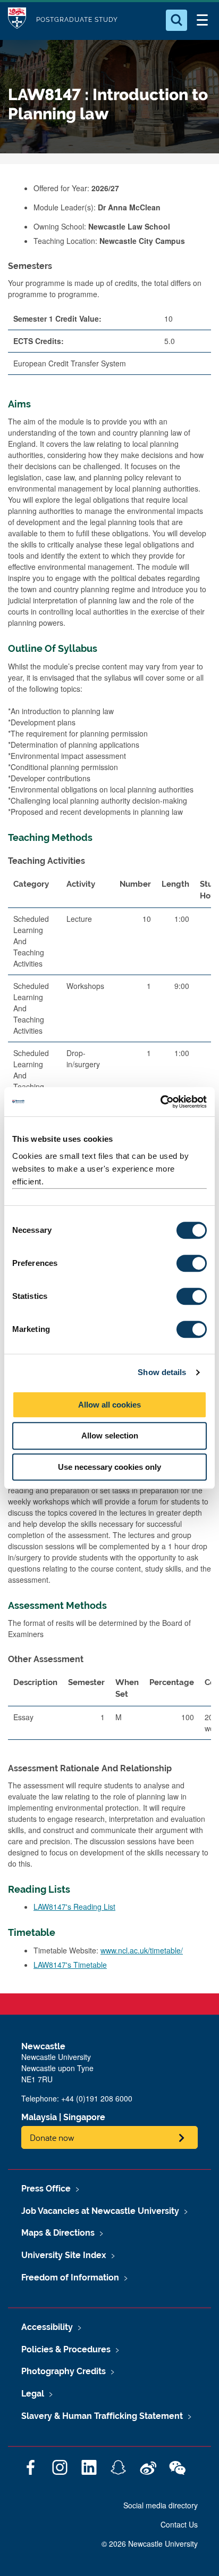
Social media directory (161, 2505)
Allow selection (110, 1436)
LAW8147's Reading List (74, 1907)
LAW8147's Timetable (70, 1965)
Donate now (52, 2137)
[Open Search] (176, 20)
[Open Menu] (202, 20)
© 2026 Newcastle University (150, 2544)
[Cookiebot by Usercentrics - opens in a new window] (160, 1102)
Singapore (84, 2117)
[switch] (192, 1263)
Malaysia (39, 2117)
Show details (162, 1372)
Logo (17, 20)
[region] (109, 1710)
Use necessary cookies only (109, 1467)
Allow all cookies (109, 1405)
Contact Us (179, 2524)
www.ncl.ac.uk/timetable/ (142, 1950)
